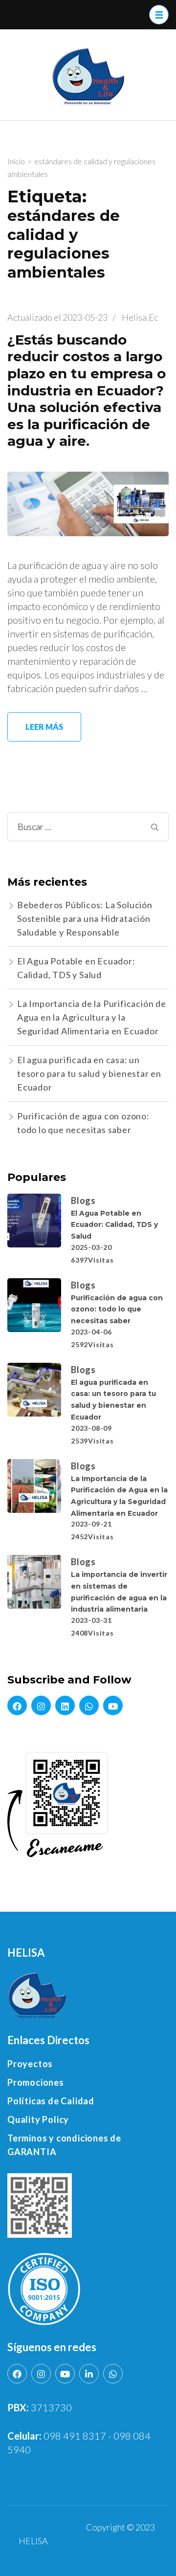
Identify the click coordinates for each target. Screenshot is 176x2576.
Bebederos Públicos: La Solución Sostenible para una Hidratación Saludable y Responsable (85, 918)
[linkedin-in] (89, 2374)
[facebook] (17, 1705)
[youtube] (113, 1705)
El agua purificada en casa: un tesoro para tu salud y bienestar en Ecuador (89, 1073)
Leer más (44, 727)
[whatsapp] (89, 1705)
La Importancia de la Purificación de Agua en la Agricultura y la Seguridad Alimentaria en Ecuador (92, 1017)
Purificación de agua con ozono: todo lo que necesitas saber (117, 1309)
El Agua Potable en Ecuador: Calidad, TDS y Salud (114, 1225)
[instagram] (41, 1705)
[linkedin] (65, 1705)
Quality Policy (38, 2119)
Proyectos (30, 2064)
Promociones (36, 2082)
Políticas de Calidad (51, 2101)
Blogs (83, 1201)
